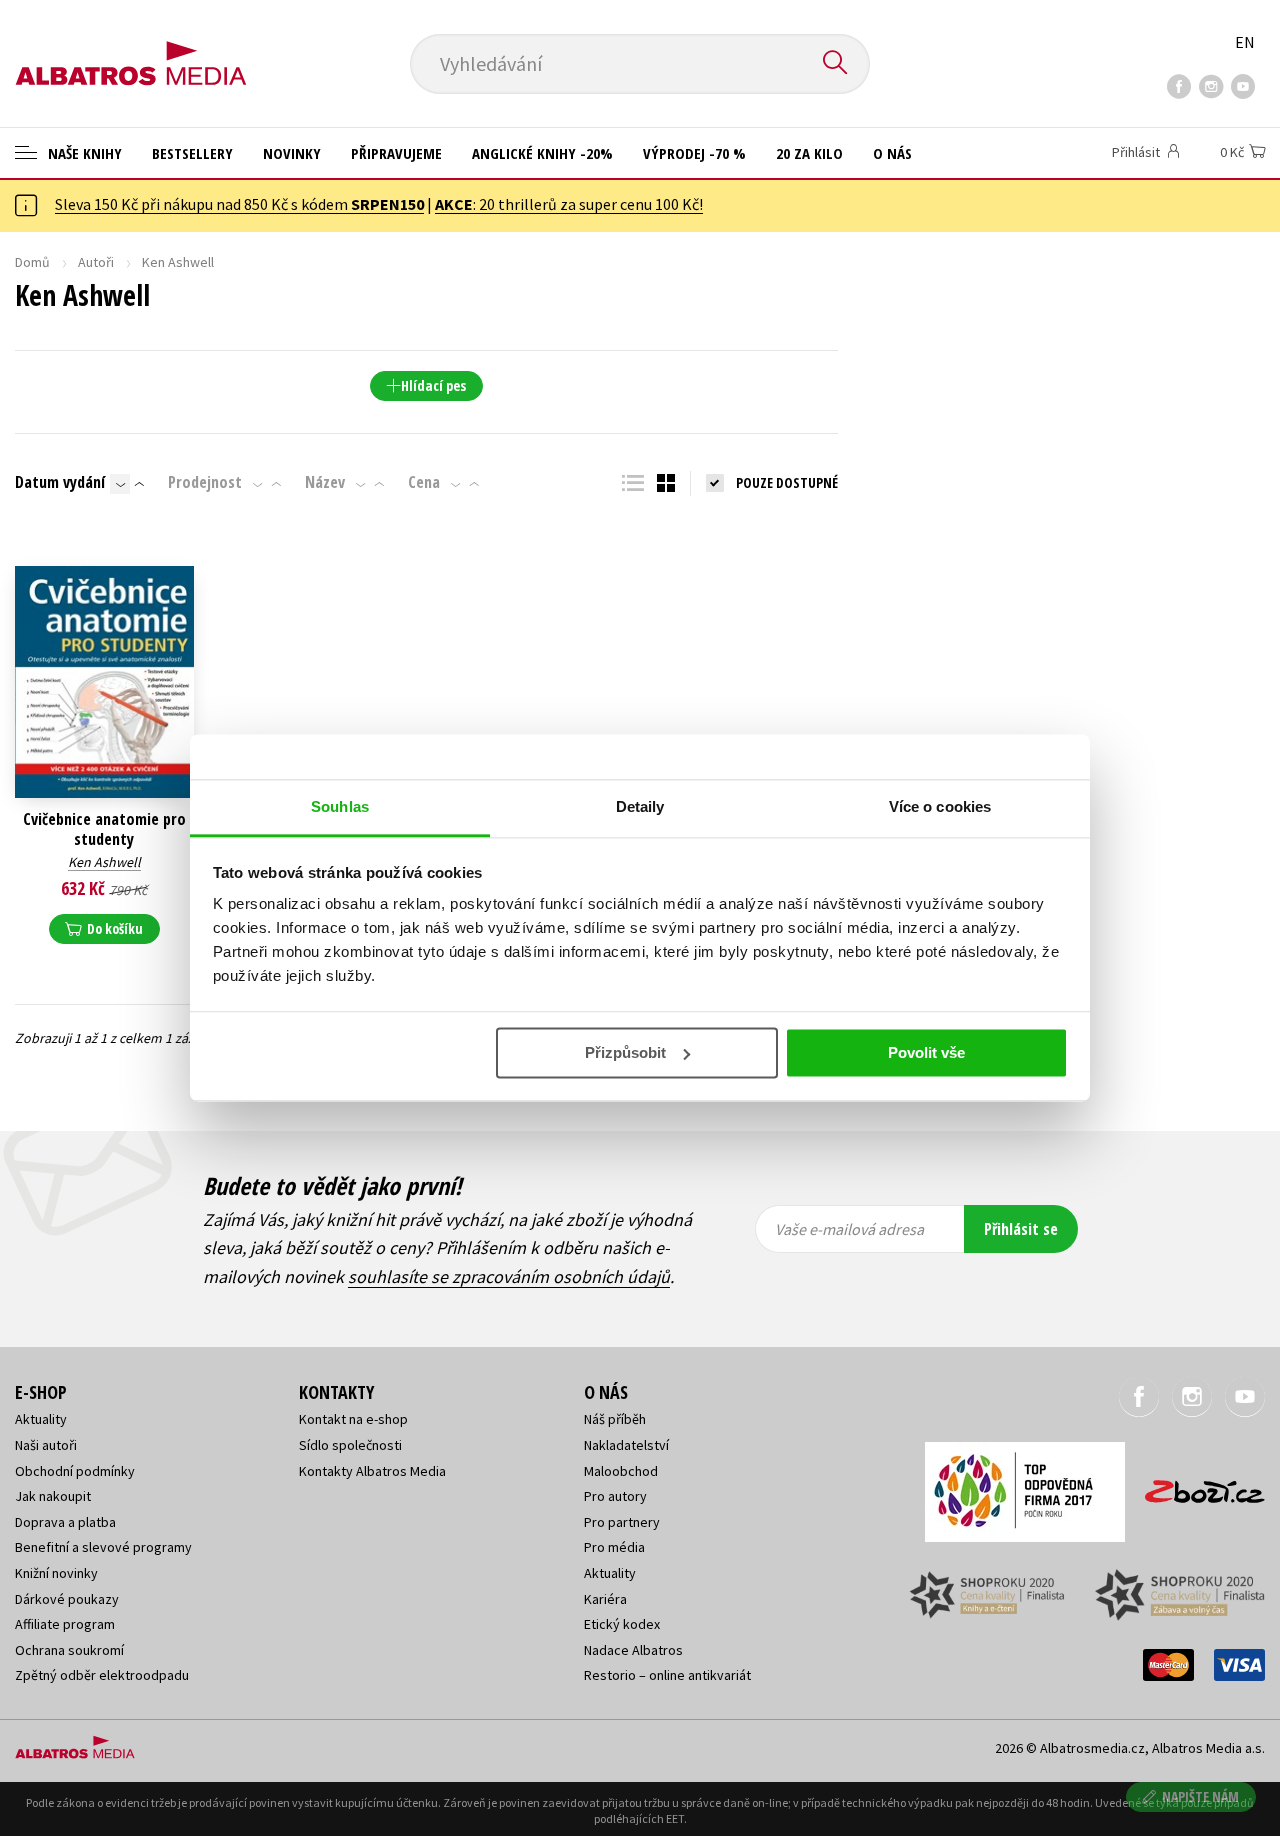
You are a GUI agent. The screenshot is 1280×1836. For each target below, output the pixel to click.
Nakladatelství (626, 1445)
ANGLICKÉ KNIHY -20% (542, 153)
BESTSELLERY (192, 153)
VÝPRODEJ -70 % (694, 153)
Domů (32, 262)
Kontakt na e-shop (353, 1419)
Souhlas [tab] (340, 806)
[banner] (131, 47)
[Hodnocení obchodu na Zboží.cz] (1195, 1485)
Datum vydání (60, 482)
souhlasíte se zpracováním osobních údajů (509, 1276)
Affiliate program (65, 1624)
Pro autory (615, 1496)
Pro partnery (622, 1522)
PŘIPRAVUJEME (396, 153)
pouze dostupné (787, 482)
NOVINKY (292, 153)
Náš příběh (615, 1419)
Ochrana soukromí (69, 1650)
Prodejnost (205, 482)
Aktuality (41, 1419)
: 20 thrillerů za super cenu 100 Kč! (569, 204)
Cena (424, 482)
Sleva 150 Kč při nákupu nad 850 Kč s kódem (239, 204)
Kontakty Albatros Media (372, 1471)
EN (1245, 42)
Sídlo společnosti (350, 1445)
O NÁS (892, 153)
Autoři (96, 262)
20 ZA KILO (809, 153)
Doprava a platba (65, 1522)
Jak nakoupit (53, 1496)
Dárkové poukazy (67, 1599)
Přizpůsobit (625, 1052)
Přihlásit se (1021, 1229)
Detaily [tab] (640, 806)
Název (325, 482)
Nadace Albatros (633, 1650)
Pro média (614, 1547)
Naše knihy (83, 153)
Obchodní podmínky (75, 1471)
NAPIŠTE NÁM (1200, 1796)
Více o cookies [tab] (940, 806)
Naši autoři (46, 1445)
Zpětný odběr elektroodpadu (102, 1675)
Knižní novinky (56, 1573)
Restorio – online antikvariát (667, 1675)
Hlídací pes (433, 385)
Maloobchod (621, 1471)
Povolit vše (926, 1052)
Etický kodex (622, 1624)
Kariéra (605, 1599)
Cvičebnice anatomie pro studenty (104, 829)
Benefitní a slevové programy (103, 1547)
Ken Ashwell (104, 862)
